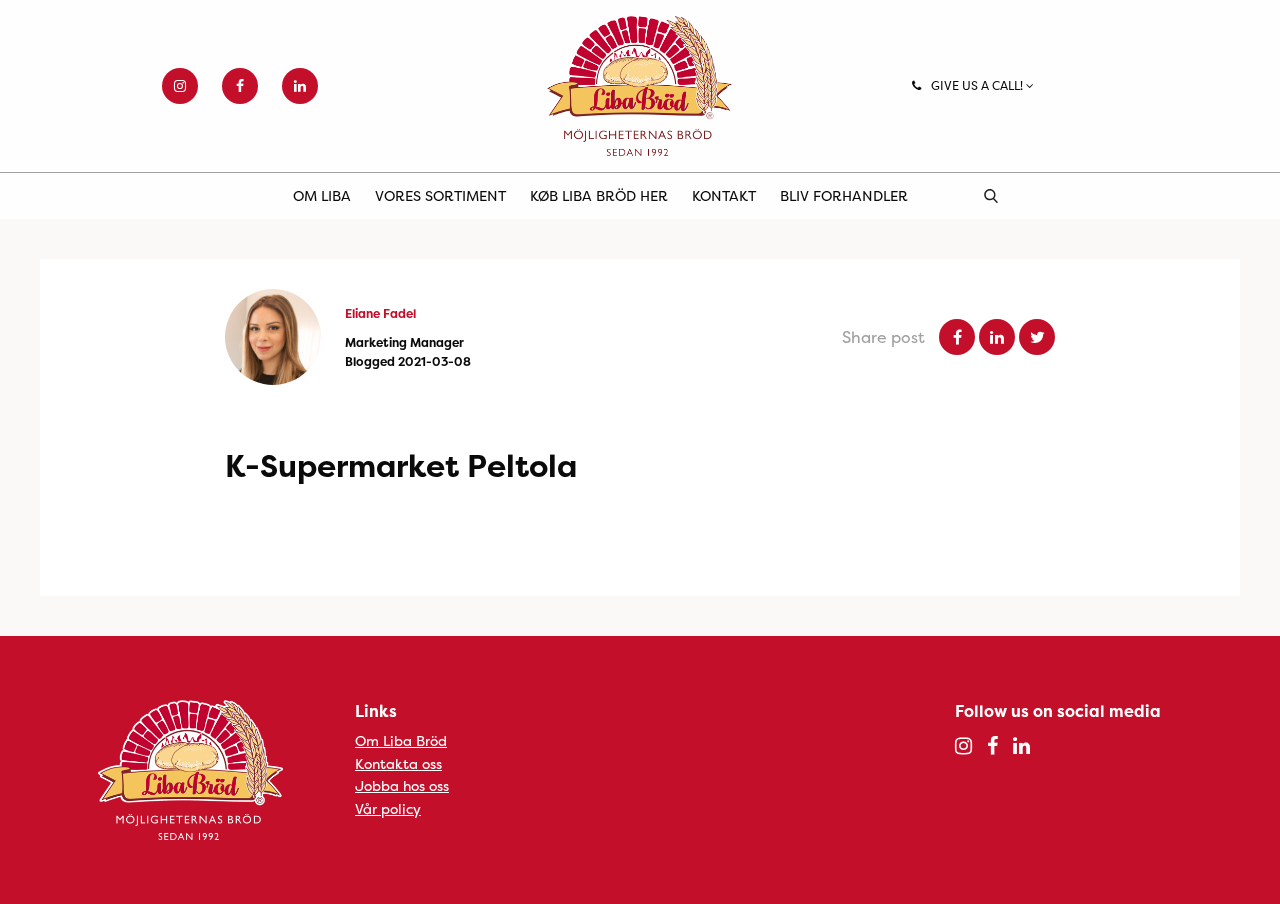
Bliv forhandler (844, 195)
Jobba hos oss (402, 785)
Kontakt (724, 195)
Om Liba (322, 195)
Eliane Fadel (380, 313)
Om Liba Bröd (401, 740)
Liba (640, 86)
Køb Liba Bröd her (599, 195)
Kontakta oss (398, 763)
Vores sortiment (440, 195)
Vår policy (388, 808)
